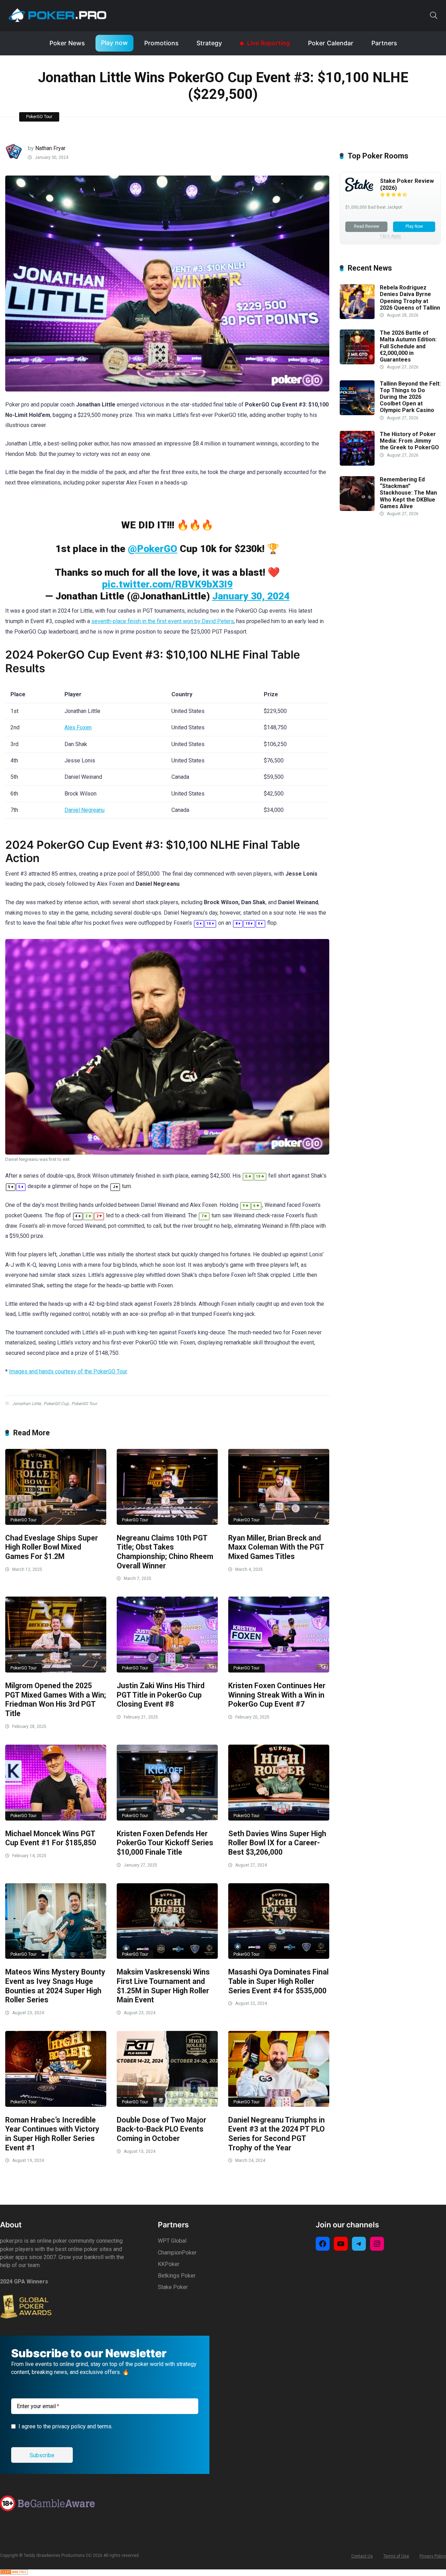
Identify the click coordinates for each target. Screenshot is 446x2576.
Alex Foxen (78, 727)
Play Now (414, 226)
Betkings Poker (177, 2276)
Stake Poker (173, 2287)
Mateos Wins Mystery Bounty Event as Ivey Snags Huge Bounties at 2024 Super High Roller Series (55, 1986)
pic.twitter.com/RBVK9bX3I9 (167, 584)
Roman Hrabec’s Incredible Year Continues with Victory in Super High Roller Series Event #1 (52, 2134)
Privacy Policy (433, 2556)
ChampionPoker (177, 2253)
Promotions (161, 43)
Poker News (67, 43)
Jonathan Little (26, 1404)
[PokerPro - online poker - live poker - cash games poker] (57, 15)
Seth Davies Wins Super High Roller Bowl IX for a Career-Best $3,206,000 (277, 1843)
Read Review (367, 226)
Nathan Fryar (50, 148)
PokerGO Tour (39, 117)
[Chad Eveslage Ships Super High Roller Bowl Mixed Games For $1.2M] (56, 1487)
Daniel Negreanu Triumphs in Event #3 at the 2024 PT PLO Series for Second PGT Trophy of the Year (276, 2134)
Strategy (209, 43)
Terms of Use (396, 2556)
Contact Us (362, 2556)
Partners (384, 43)
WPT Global (172, 2241)
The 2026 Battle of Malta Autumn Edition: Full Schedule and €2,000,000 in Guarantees (408, 346)
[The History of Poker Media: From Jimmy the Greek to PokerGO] (357, 464)
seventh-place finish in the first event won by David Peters (163, 621)
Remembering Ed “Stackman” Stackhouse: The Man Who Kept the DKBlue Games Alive (408, 493)
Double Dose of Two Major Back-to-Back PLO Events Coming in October (162, 2129)
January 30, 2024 (251, 596)
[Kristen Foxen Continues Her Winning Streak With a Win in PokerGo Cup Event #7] (279, 1635)
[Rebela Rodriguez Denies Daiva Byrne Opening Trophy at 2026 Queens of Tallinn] (357, 317)
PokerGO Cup (56, 1404)
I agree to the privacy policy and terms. (66, 2426)
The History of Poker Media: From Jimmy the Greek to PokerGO (409, 441)
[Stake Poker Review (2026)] (359, 190)
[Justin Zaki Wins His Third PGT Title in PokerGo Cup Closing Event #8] (167, 1635)
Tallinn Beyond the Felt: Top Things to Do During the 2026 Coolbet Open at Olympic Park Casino (410, 397)
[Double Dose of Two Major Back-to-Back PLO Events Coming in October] (167, 2069)
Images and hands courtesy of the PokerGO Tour (68, 1371)
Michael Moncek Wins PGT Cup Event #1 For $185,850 (51, 1838)
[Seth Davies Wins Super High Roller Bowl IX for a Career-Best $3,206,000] (279, 1783)
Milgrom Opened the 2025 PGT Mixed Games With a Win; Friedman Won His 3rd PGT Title (56, 1700)
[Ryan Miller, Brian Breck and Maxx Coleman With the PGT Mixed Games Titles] (279, 1487)
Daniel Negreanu (84, 810)
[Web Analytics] (14, 2573)
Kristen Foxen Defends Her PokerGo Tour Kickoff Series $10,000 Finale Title (165, 1843)
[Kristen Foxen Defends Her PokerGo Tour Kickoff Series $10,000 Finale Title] (167, 1783)
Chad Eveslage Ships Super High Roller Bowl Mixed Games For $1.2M (52, 1547)
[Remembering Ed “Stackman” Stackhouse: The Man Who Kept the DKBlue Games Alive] (357, 509)
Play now (114, 43)
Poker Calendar (331, 43)
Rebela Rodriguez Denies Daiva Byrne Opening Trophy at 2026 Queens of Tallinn (410, 298)
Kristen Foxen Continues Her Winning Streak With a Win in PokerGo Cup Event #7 (277, 1695)
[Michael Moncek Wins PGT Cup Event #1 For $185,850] (56, 1783)
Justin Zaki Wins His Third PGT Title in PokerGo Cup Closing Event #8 (161, 1695)
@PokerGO (153, 549)
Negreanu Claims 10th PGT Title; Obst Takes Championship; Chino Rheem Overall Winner (165, 1552)
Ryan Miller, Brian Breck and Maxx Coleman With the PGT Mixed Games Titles (276, 1547)
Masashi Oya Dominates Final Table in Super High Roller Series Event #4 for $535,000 (278, 1981)
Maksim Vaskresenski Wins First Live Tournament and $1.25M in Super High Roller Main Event (163, 1986)
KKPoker (169, 2264)
